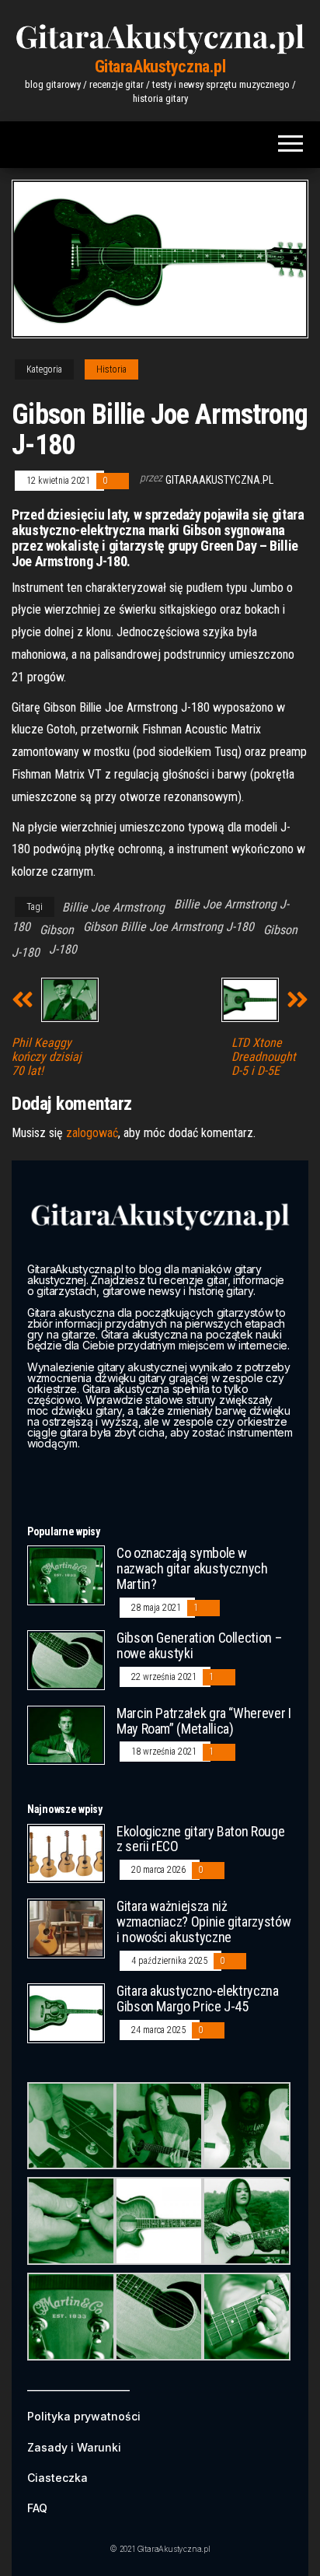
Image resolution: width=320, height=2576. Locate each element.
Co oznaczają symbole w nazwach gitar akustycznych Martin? (192, 1568)
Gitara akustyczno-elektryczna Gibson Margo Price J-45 (198, 1998)
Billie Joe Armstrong (113, 907)
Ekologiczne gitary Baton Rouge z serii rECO (200, 1839)
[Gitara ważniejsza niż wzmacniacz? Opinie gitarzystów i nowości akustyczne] (66, 1928)
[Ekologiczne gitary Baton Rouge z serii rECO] (66, 1852)
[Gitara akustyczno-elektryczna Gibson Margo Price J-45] (66, 2012)
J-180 (63, 949)
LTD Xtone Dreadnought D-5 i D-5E (264, 1057)
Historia (111, 369)
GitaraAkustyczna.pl (160, 66)
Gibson (57, 930)
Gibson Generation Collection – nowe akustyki (199, 1645)
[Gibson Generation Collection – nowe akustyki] (66, 1659)
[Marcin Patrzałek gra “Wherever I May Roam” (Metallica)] (66, 1734)
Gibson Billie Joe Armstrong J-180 (169, 927)
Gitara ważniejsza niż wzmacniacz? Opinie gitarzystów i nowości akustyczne (203, 1921)
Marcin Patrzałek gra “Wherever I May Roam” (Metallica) (203, 1721)
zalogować (92, 1133)
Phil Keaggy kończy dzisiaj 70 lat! (47, 1057)
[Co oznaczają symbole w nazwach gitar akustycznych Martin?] (66, 1575)
